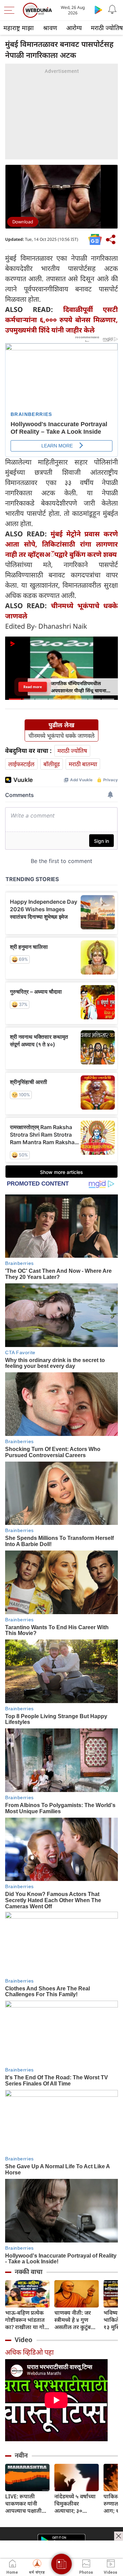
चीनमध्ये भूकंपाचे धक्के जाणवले (61, 736)
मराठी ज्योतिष (72, 751)
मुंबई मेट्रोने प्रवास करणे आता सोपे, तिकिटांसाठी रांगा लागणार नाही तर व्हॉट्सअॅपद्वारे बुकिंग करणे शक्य (61, 544)
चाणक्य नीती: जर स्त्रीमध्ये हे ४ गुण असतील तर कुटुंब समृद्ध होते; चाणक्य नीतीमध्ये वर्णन (74, 2320)
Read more (33, 687)
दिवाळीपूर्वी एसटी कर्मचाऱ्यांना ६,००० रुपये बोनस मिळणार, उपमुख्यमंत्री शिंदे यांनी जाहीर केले (61, 320)
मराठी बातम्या (83, 764)
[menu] (11, 10)
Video (24, 2340)
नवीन (21, 2455)
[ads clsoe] (119, 2536)
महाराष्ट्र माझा (19, 28)
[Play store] (98, 10)
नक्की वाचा (29, 2272)
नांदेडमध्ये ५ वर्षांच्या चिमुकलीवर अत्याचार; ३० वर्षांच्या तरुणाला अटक (75, 2504)
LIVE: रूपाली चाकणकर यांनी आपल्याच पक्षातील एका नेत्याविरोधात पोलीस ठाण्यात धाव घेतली (26, 2504)
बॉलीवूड (52, 764)
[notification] (112, 10)
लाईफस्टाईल (21, 764)
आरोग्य (74, 28)
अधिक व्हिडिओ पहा (29, 2352)
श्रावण (50, 28)
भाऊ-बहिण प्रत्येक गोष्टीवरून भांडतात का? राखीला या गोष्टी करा (27, 2320)
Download (23, 222)
